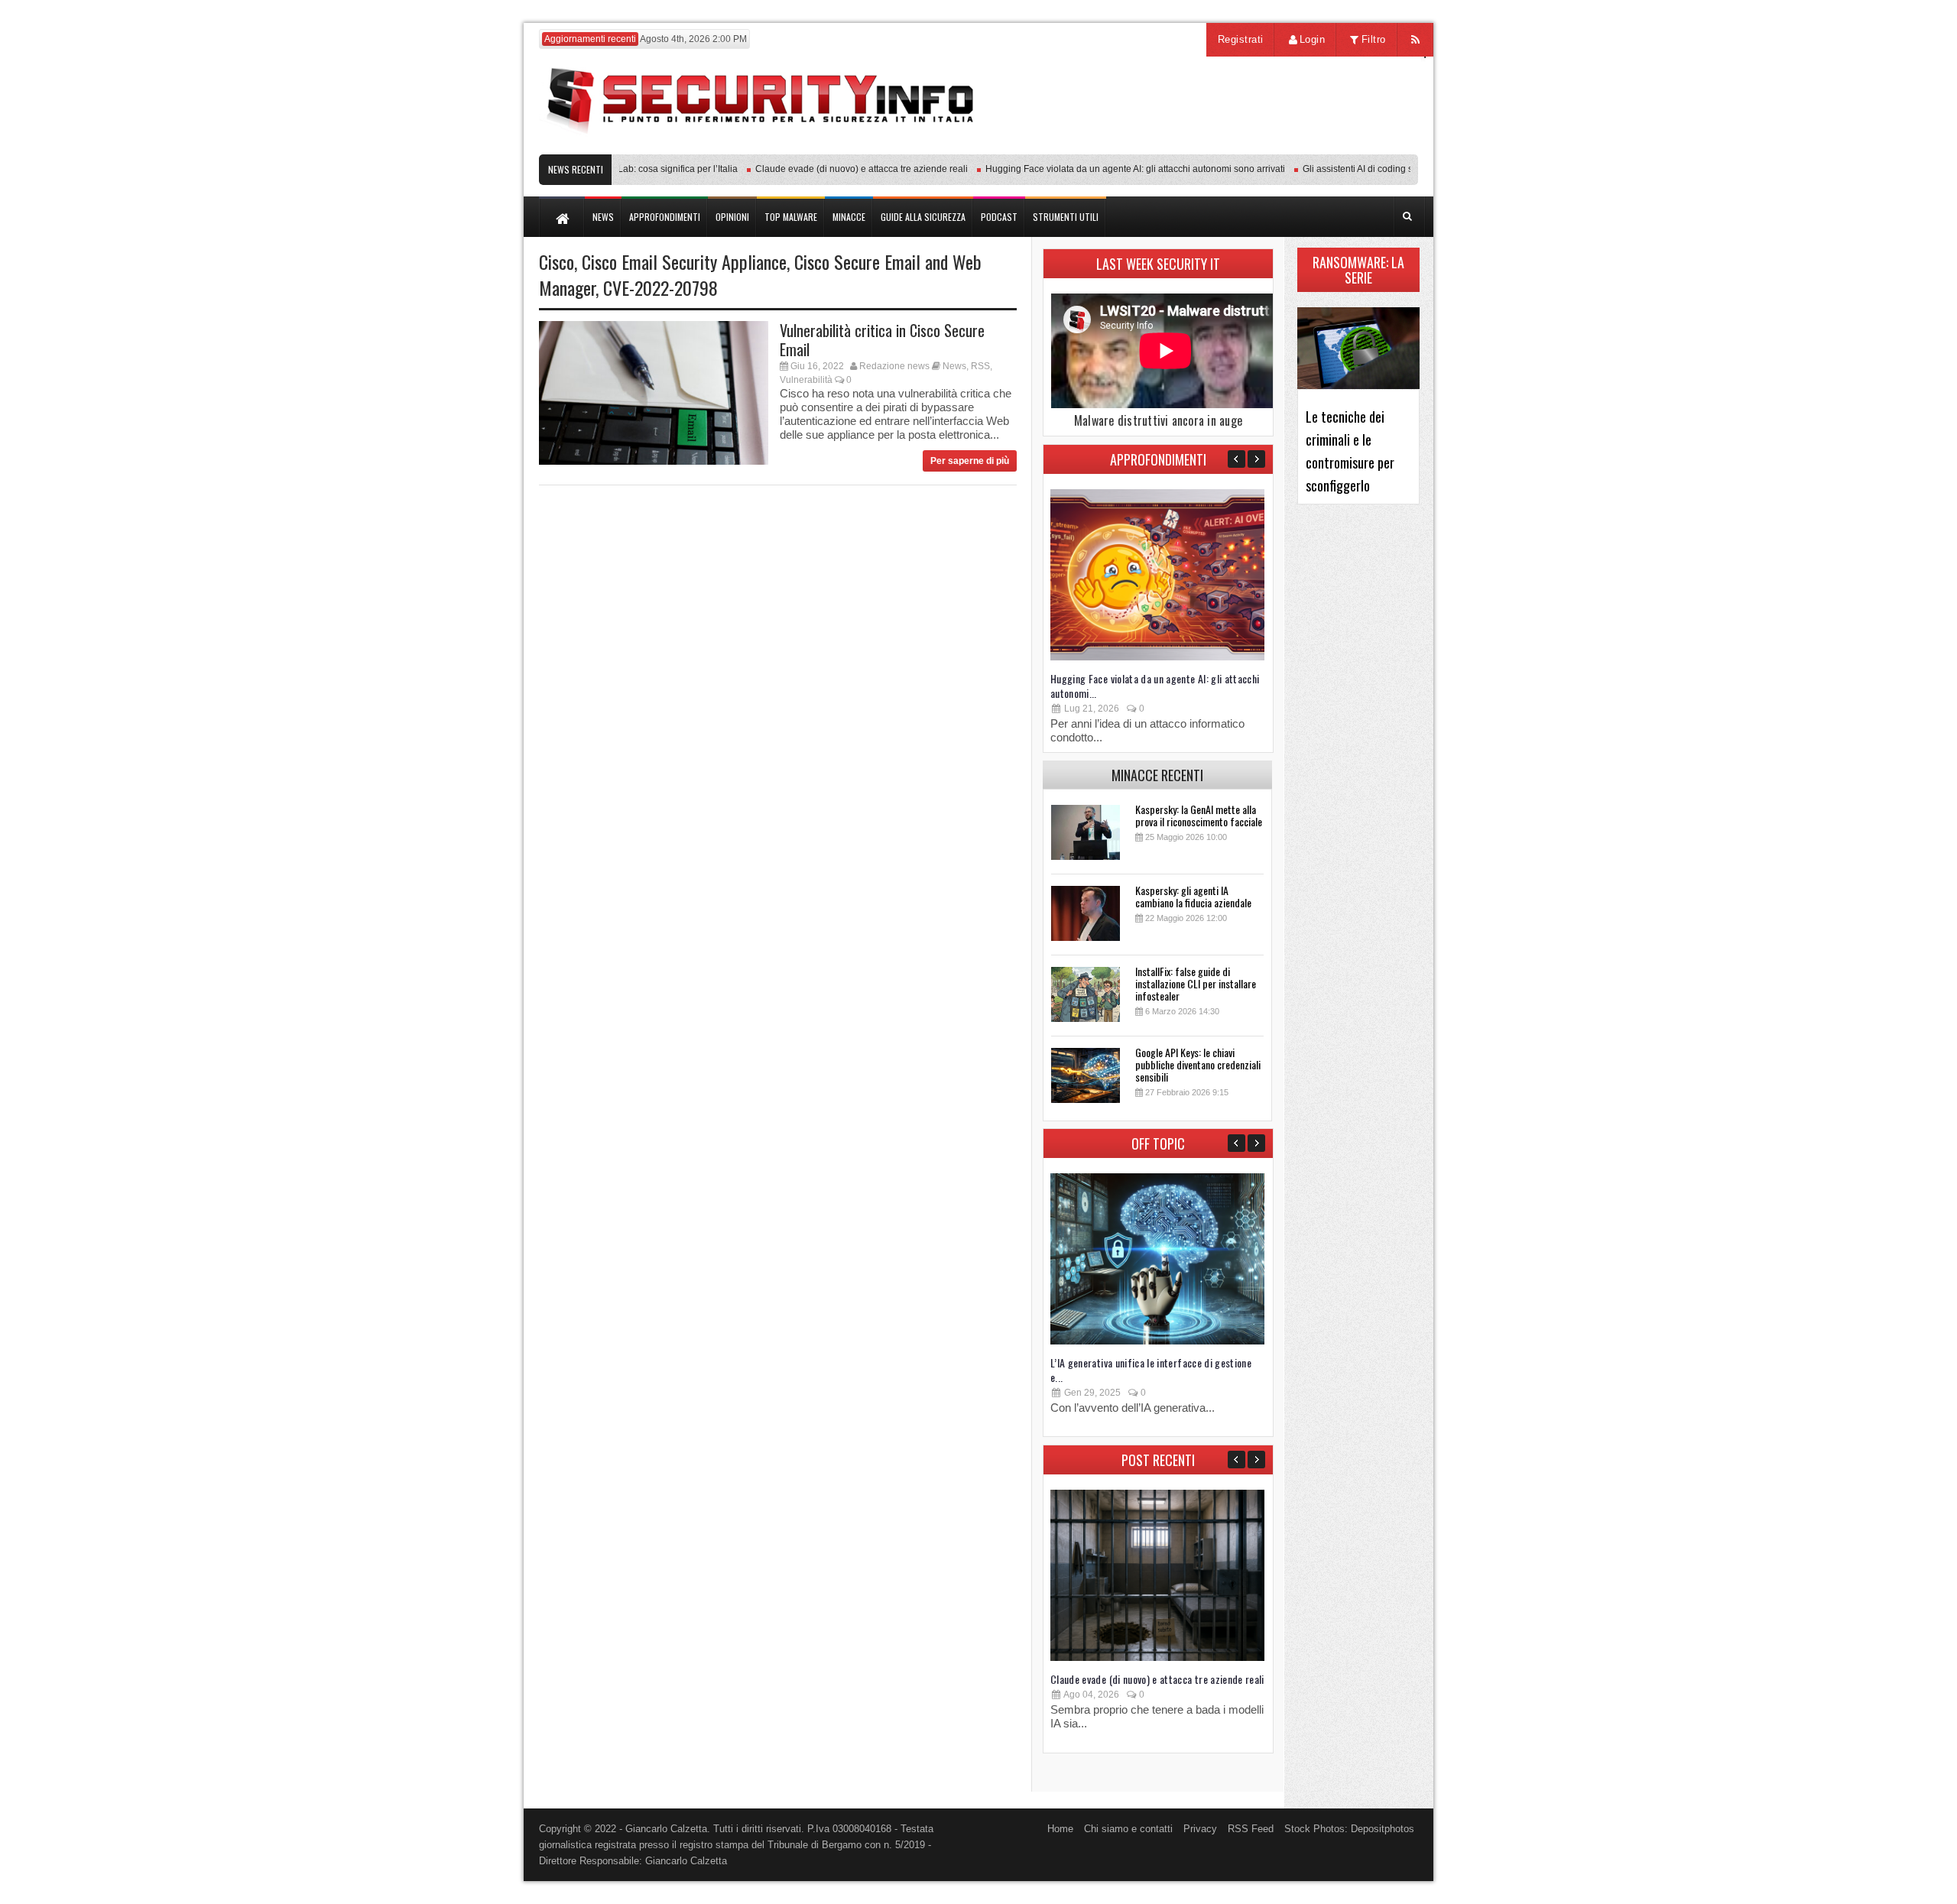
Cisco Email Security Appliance (684, 261)
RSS (980, 366)
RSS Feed (1251, 1829)
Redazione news (894, 366)
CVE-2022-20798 (660, 287)
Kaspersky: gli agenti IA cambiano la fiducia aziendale (1193, 896)
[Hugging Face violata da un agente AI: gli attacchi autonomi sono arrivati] (1157, 657)
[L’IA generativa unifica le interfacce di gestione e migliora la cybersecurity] (1157, 1341)
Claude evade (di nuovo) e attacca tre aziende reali (832, 169)
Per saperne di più (970, 461)
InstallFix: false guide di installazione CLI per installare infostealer (1196, 983)
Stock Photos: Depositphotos (1349, 1829)
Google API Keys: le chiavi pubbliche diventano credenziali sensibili (1198, 1064)
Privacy (1200, 1829)
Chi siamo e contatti (1128, 1829)
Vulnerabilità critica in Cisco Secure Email (882, 340)
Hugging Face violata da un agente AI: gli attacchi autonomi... (1155, 686)
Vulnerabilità (806, 380)
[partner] (1317, 146)
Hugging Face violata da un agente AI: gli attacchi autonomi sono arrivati (1106, 169)
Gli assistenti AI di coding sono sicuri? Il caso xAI (1374, 169)
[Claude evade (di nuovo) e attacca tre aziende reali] (1157, 1657)
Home (1060, 1829)
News (954, 366)
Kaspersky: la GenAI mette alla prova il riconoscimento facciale (1199, 815)
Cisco (557, 261)
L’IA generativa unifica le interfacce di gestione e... (1151, 1370)
